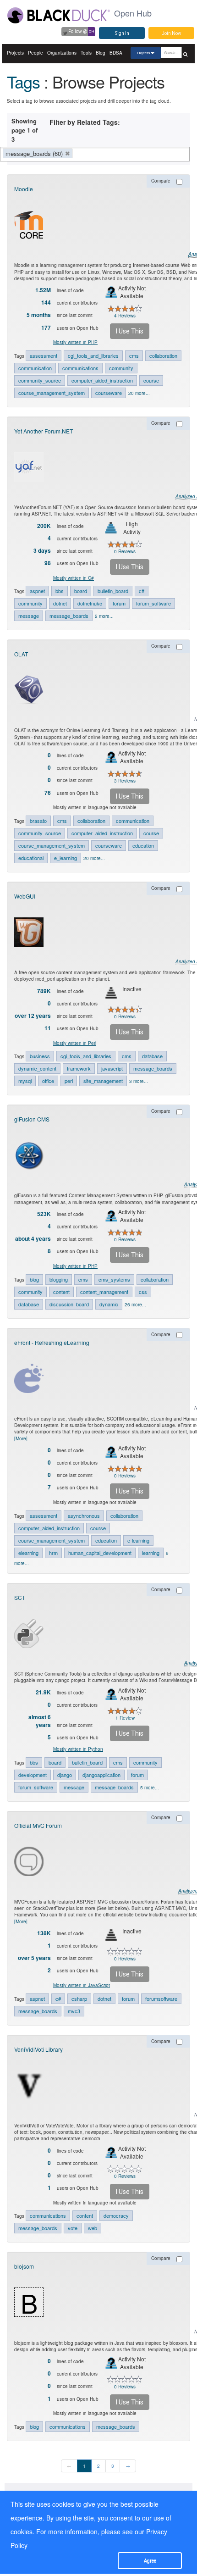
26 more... (135, 1305)
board (81, 591)
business (40, 1056)
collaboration (163, 355)
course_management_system (52, 393)
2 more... (104, 616)
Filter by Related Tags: (85, 122)
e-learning (138, 1540)
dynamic (109, 1304)
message (29, 616)
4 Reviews (125, 316)
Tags (23, 81)
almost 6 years (40, 1721)
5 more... (150, 1788)
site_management (103, 1081)
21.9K (43, 1692)
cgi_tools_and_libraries (93, 355)
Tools (86, 53)
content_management (104, 1292)
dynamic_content (37, 1068)
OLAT (21, 654)
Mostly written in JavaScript (82, 1985)
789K (44, 991)
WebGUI (25, 896)
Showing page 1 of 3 (25, 130)
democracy (116, 2215)
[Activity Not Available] (111, 292)
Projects (15, 53)
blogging (59, 1279)
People (36, 53)
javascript (112, 1068)
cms (134, 355)
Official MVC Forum (38, 1825)
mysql (25, 1081)
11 (48, 1028)
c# (142, 591)
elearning (28, 1553)
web (93, 2228)
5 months (39, 315)
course (151, 380)
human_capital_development (100, 1553)
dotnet (60, 603)
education (143, 845)
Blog (101, 53)
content (61, 1292)
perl (69, 1081)
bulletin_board (113, 591)
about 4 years (33, 1239)
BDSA (116, 53)
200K (44, 526)
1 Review (125, 1718)
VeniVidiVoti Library (38, 2049)
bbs (60, 591)
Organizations (62, 53)
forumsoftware (161, 1999)
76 (48, 793)
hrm (53, 1553)
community (121, 368)
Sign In (122, 33)
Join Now (172, 33)
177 (46, 328)
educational (31, 858)
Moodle (24, 189)
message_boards (69, 616)
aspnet (37, 591)
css (143, 1292)
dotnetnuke (90, 603)
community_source (40, 380)
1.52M (43, 290)
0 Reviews (125, 551)
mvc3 (74, 2011)
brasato (38, 821)
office (48, 1081)
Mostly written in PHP (75, 342)
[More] (21, 1438)
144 (46, 303)
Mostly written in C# (74, 578)
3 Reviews (125, 781)
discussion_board (69, 1304)
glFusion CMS (32, 1119)
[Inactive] (111, 993)
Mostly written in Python (78, 1749)
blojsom (24, 2266)
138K (44, 1933)
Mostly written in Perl (75, 1043)
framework (79, 1068)
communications (80, 368)
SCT (20, 1597)
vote (73, 2228)
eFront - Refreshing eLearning (52, 1342)
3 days (42, 551)
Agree (150, 2561)
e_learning (66, 858)
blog (34, 1279)
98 (48, 563)
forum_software (153, 603)
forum (119, 603)
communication (35, 368)
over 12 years (33, 1016)
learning (151, 1553)
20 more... (139, 393)
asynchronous (84, 1516)
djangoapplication (101, 1775)
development (33, 1775)
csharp (79, 1999)
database (152, 1056)
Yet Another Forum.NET (44, 431)
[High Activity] (111, 528)
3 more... (139, 1081)
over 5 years (34, 1958)
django (65, 1775)
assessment (44, 355)
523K (44, 1214)
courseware (109, 393)
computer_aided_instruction (102, 380)
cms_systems (114, 1279)
